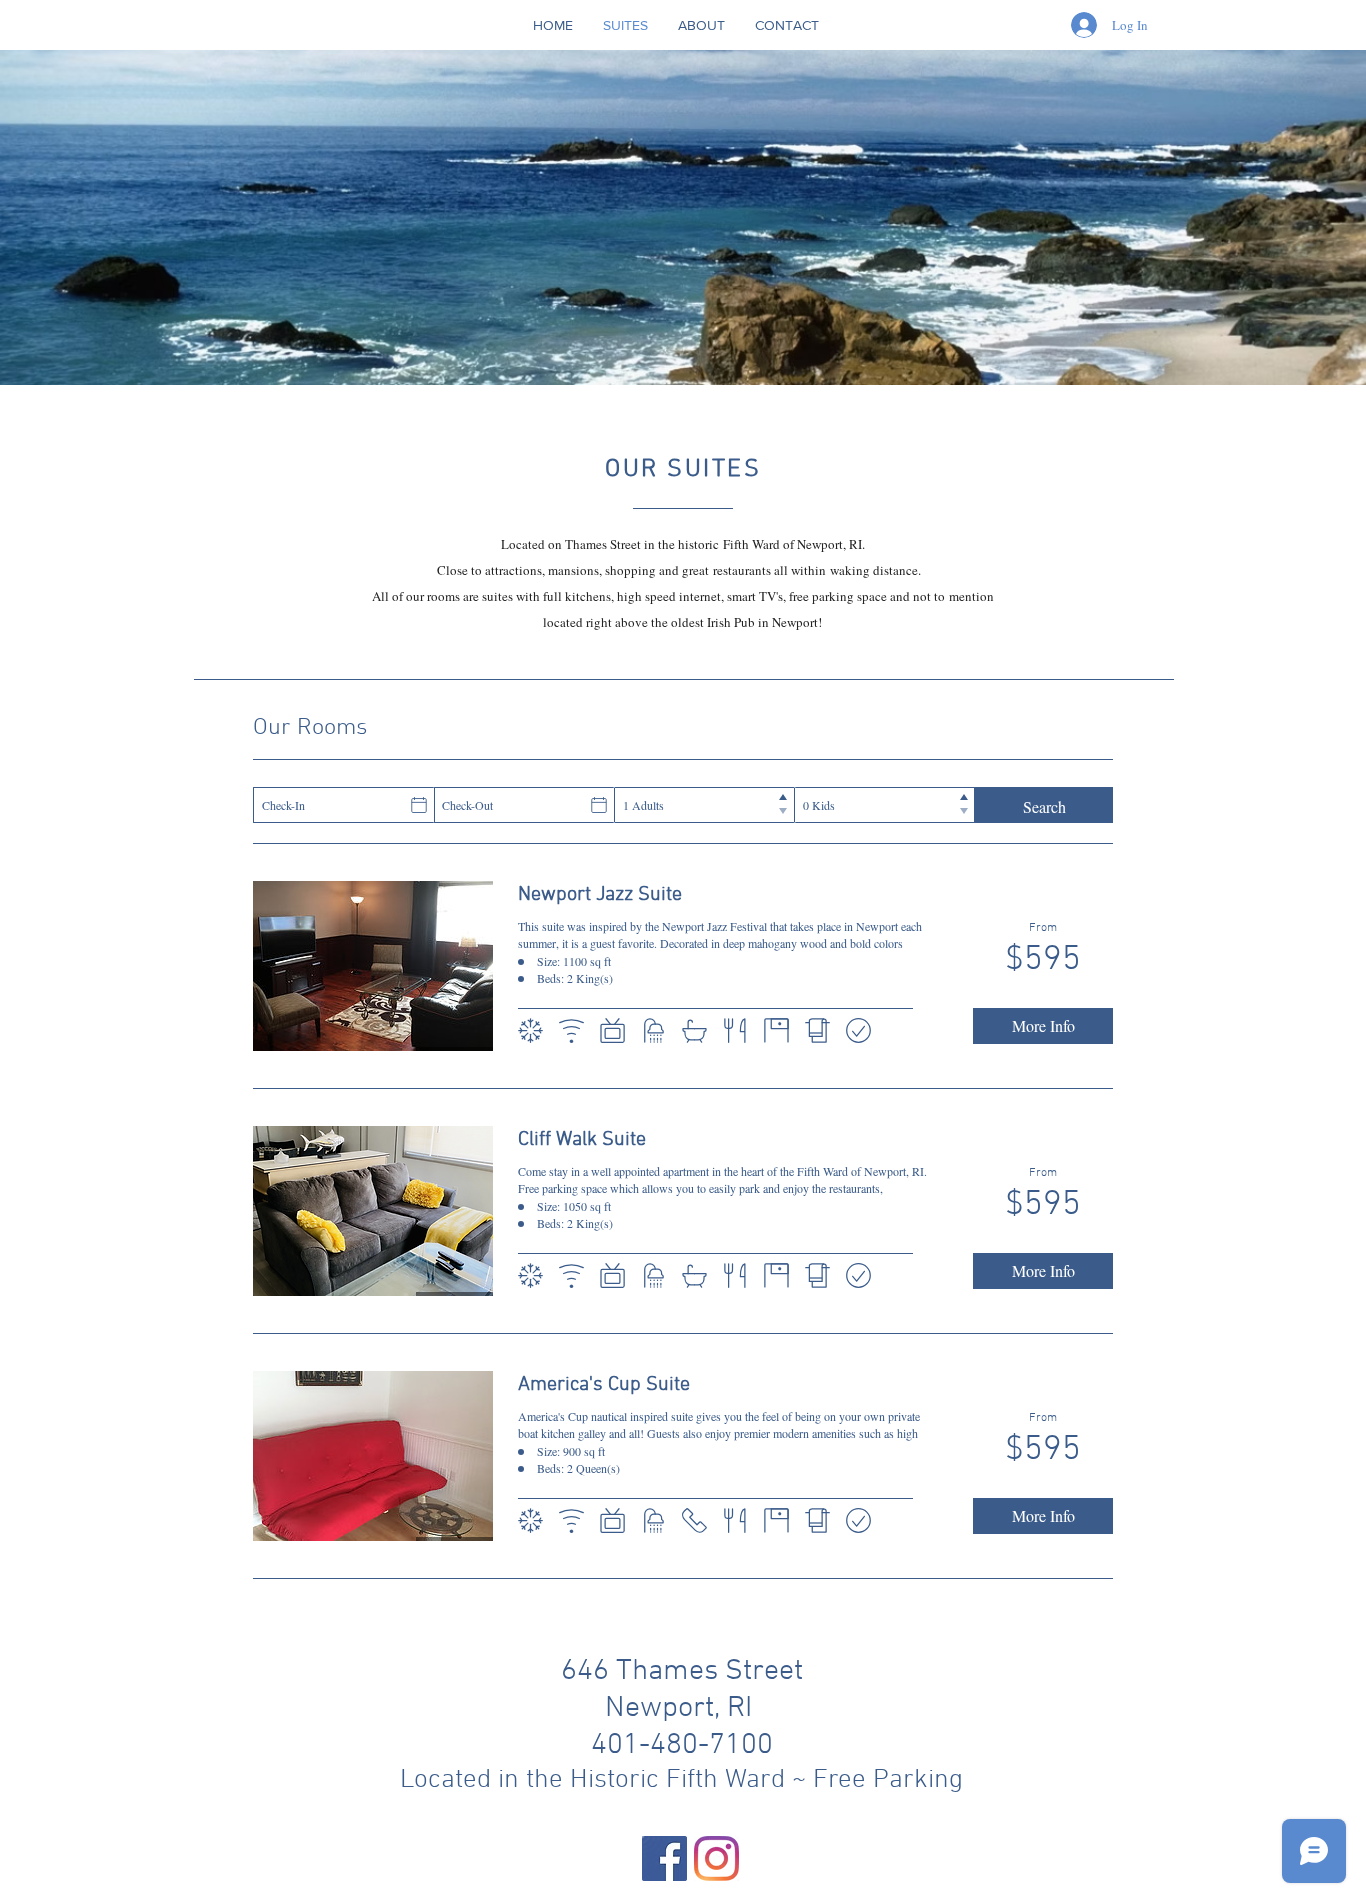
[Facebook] (664, 1858)
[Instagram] (716, 1858)
